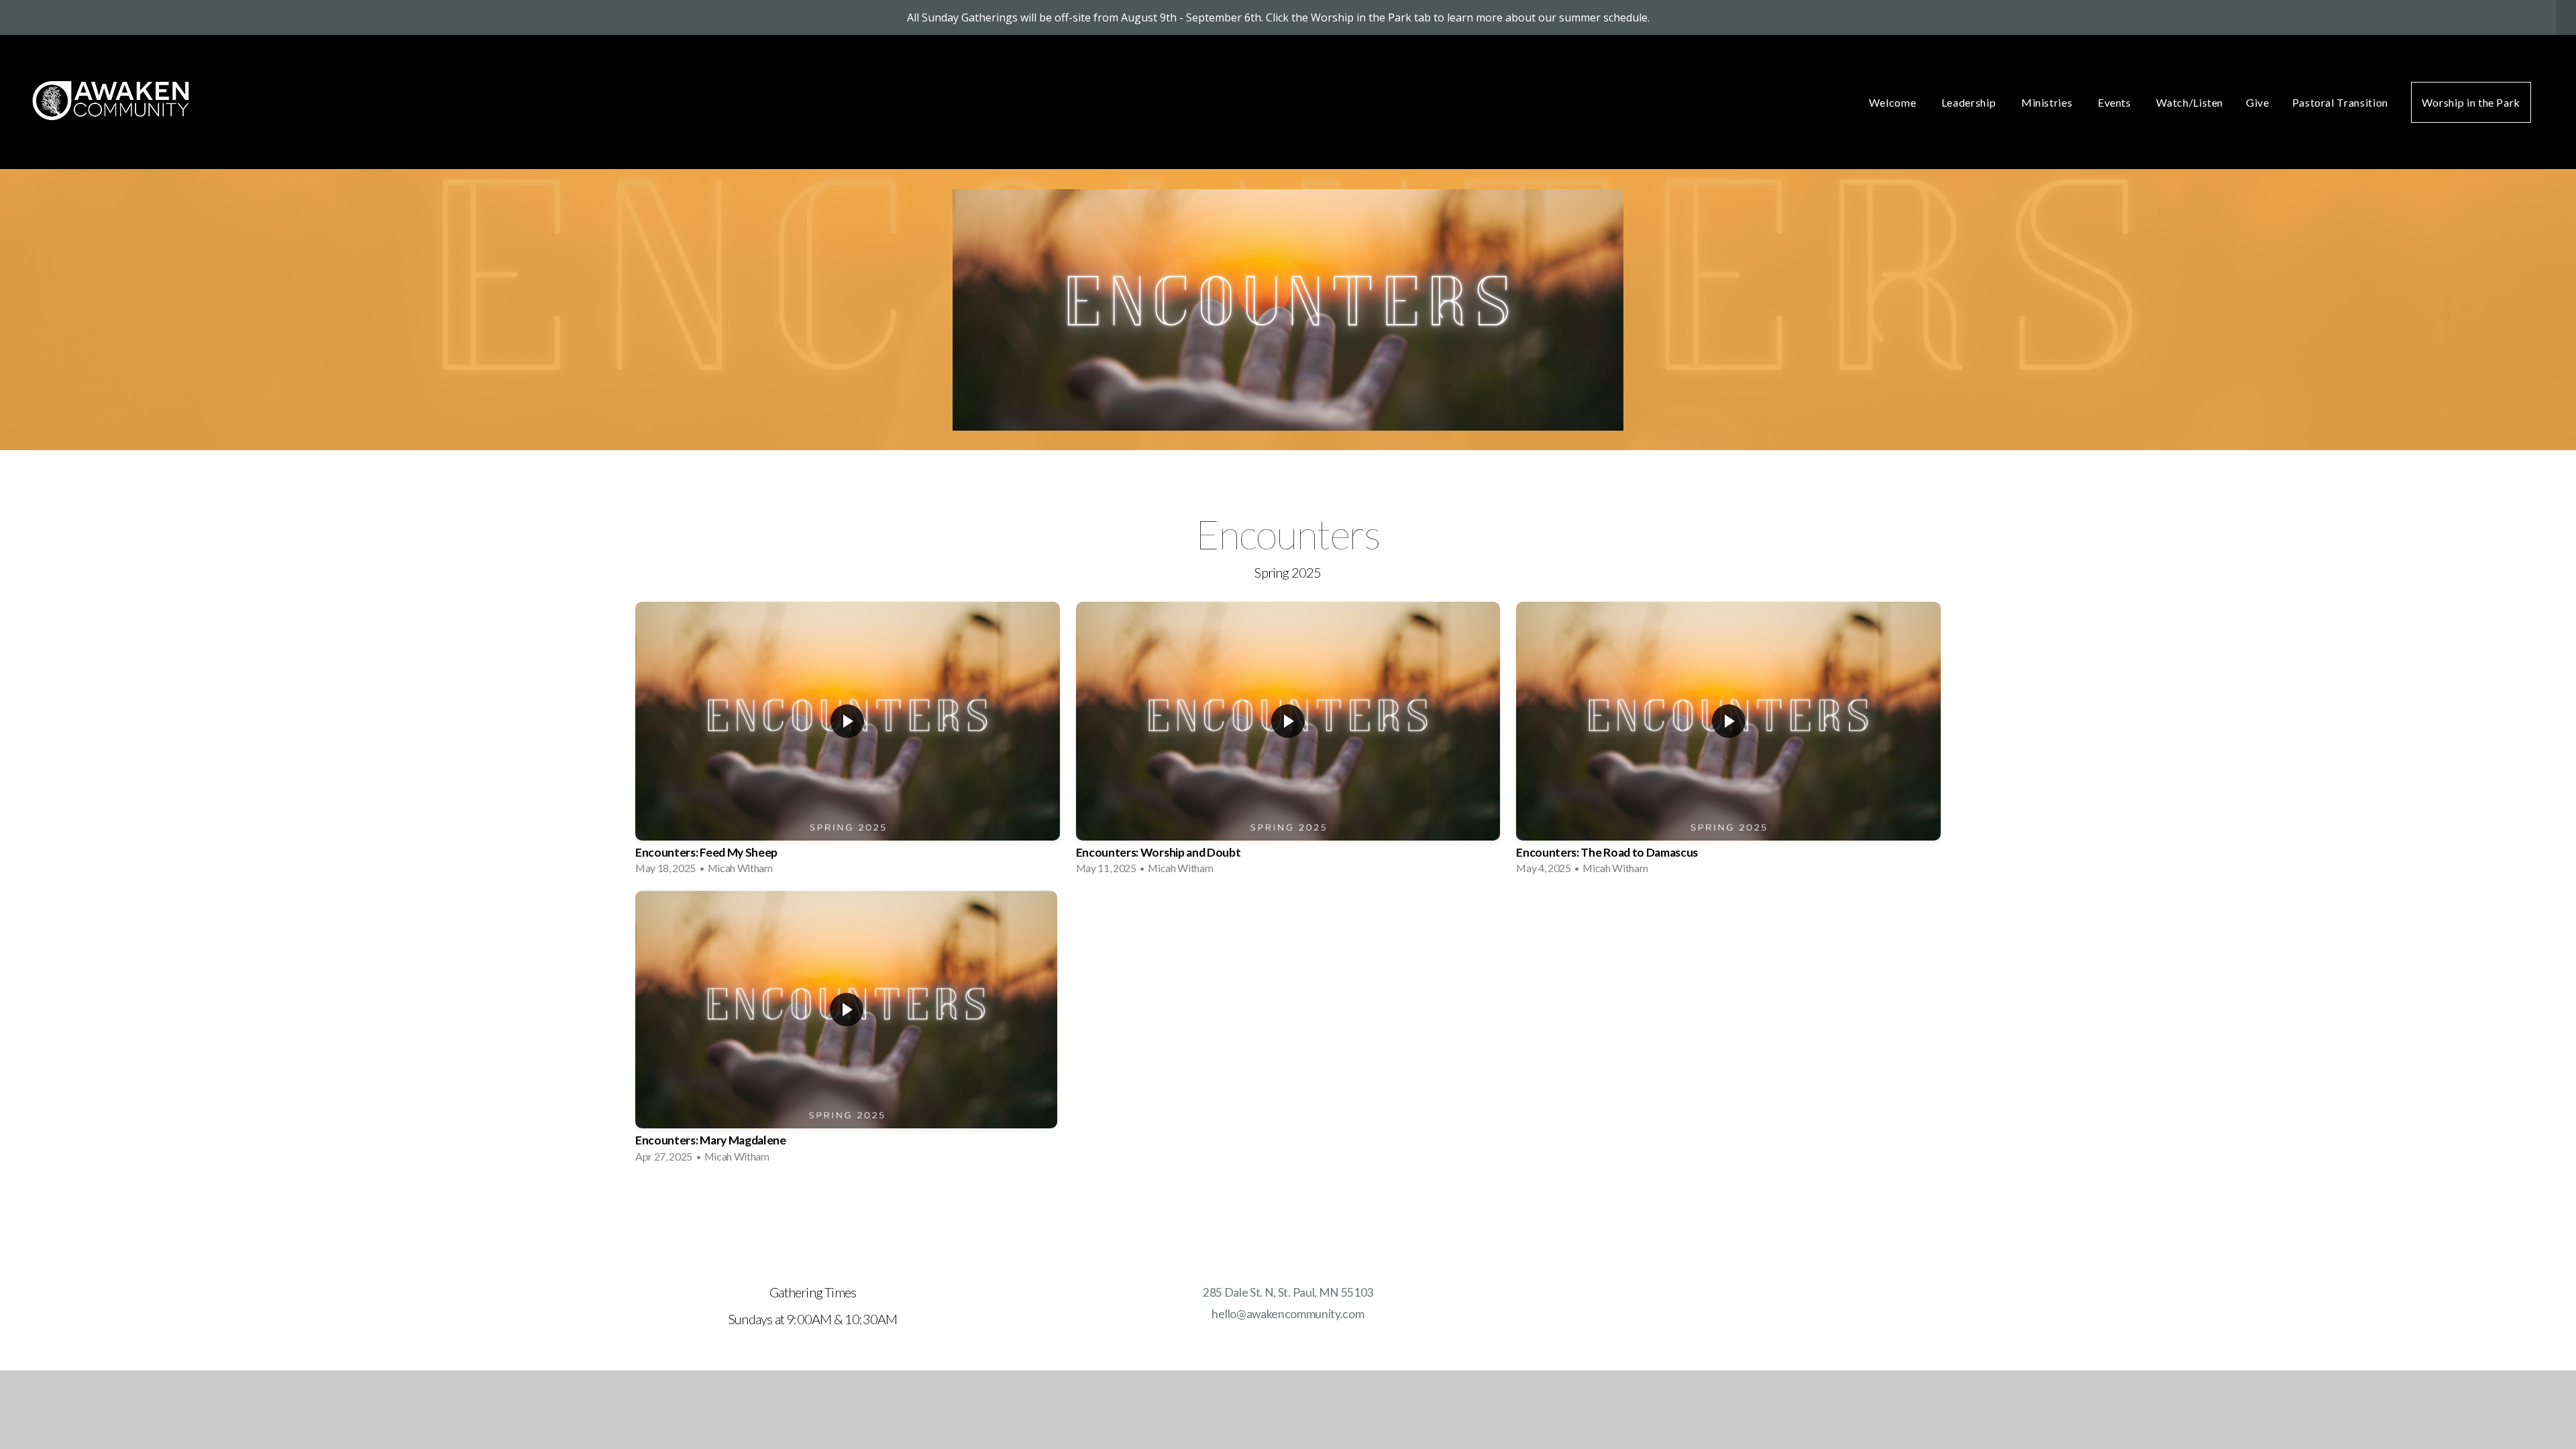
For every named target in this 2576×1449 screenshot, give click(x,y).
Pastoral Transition (2340, 102)
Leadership (1970, 102)
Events (2115, 102)
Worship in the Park (2471, 102)
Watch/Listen (2190, 102)
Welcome (1894, 102)
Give (2258, 102)
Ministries (2048, 102)
